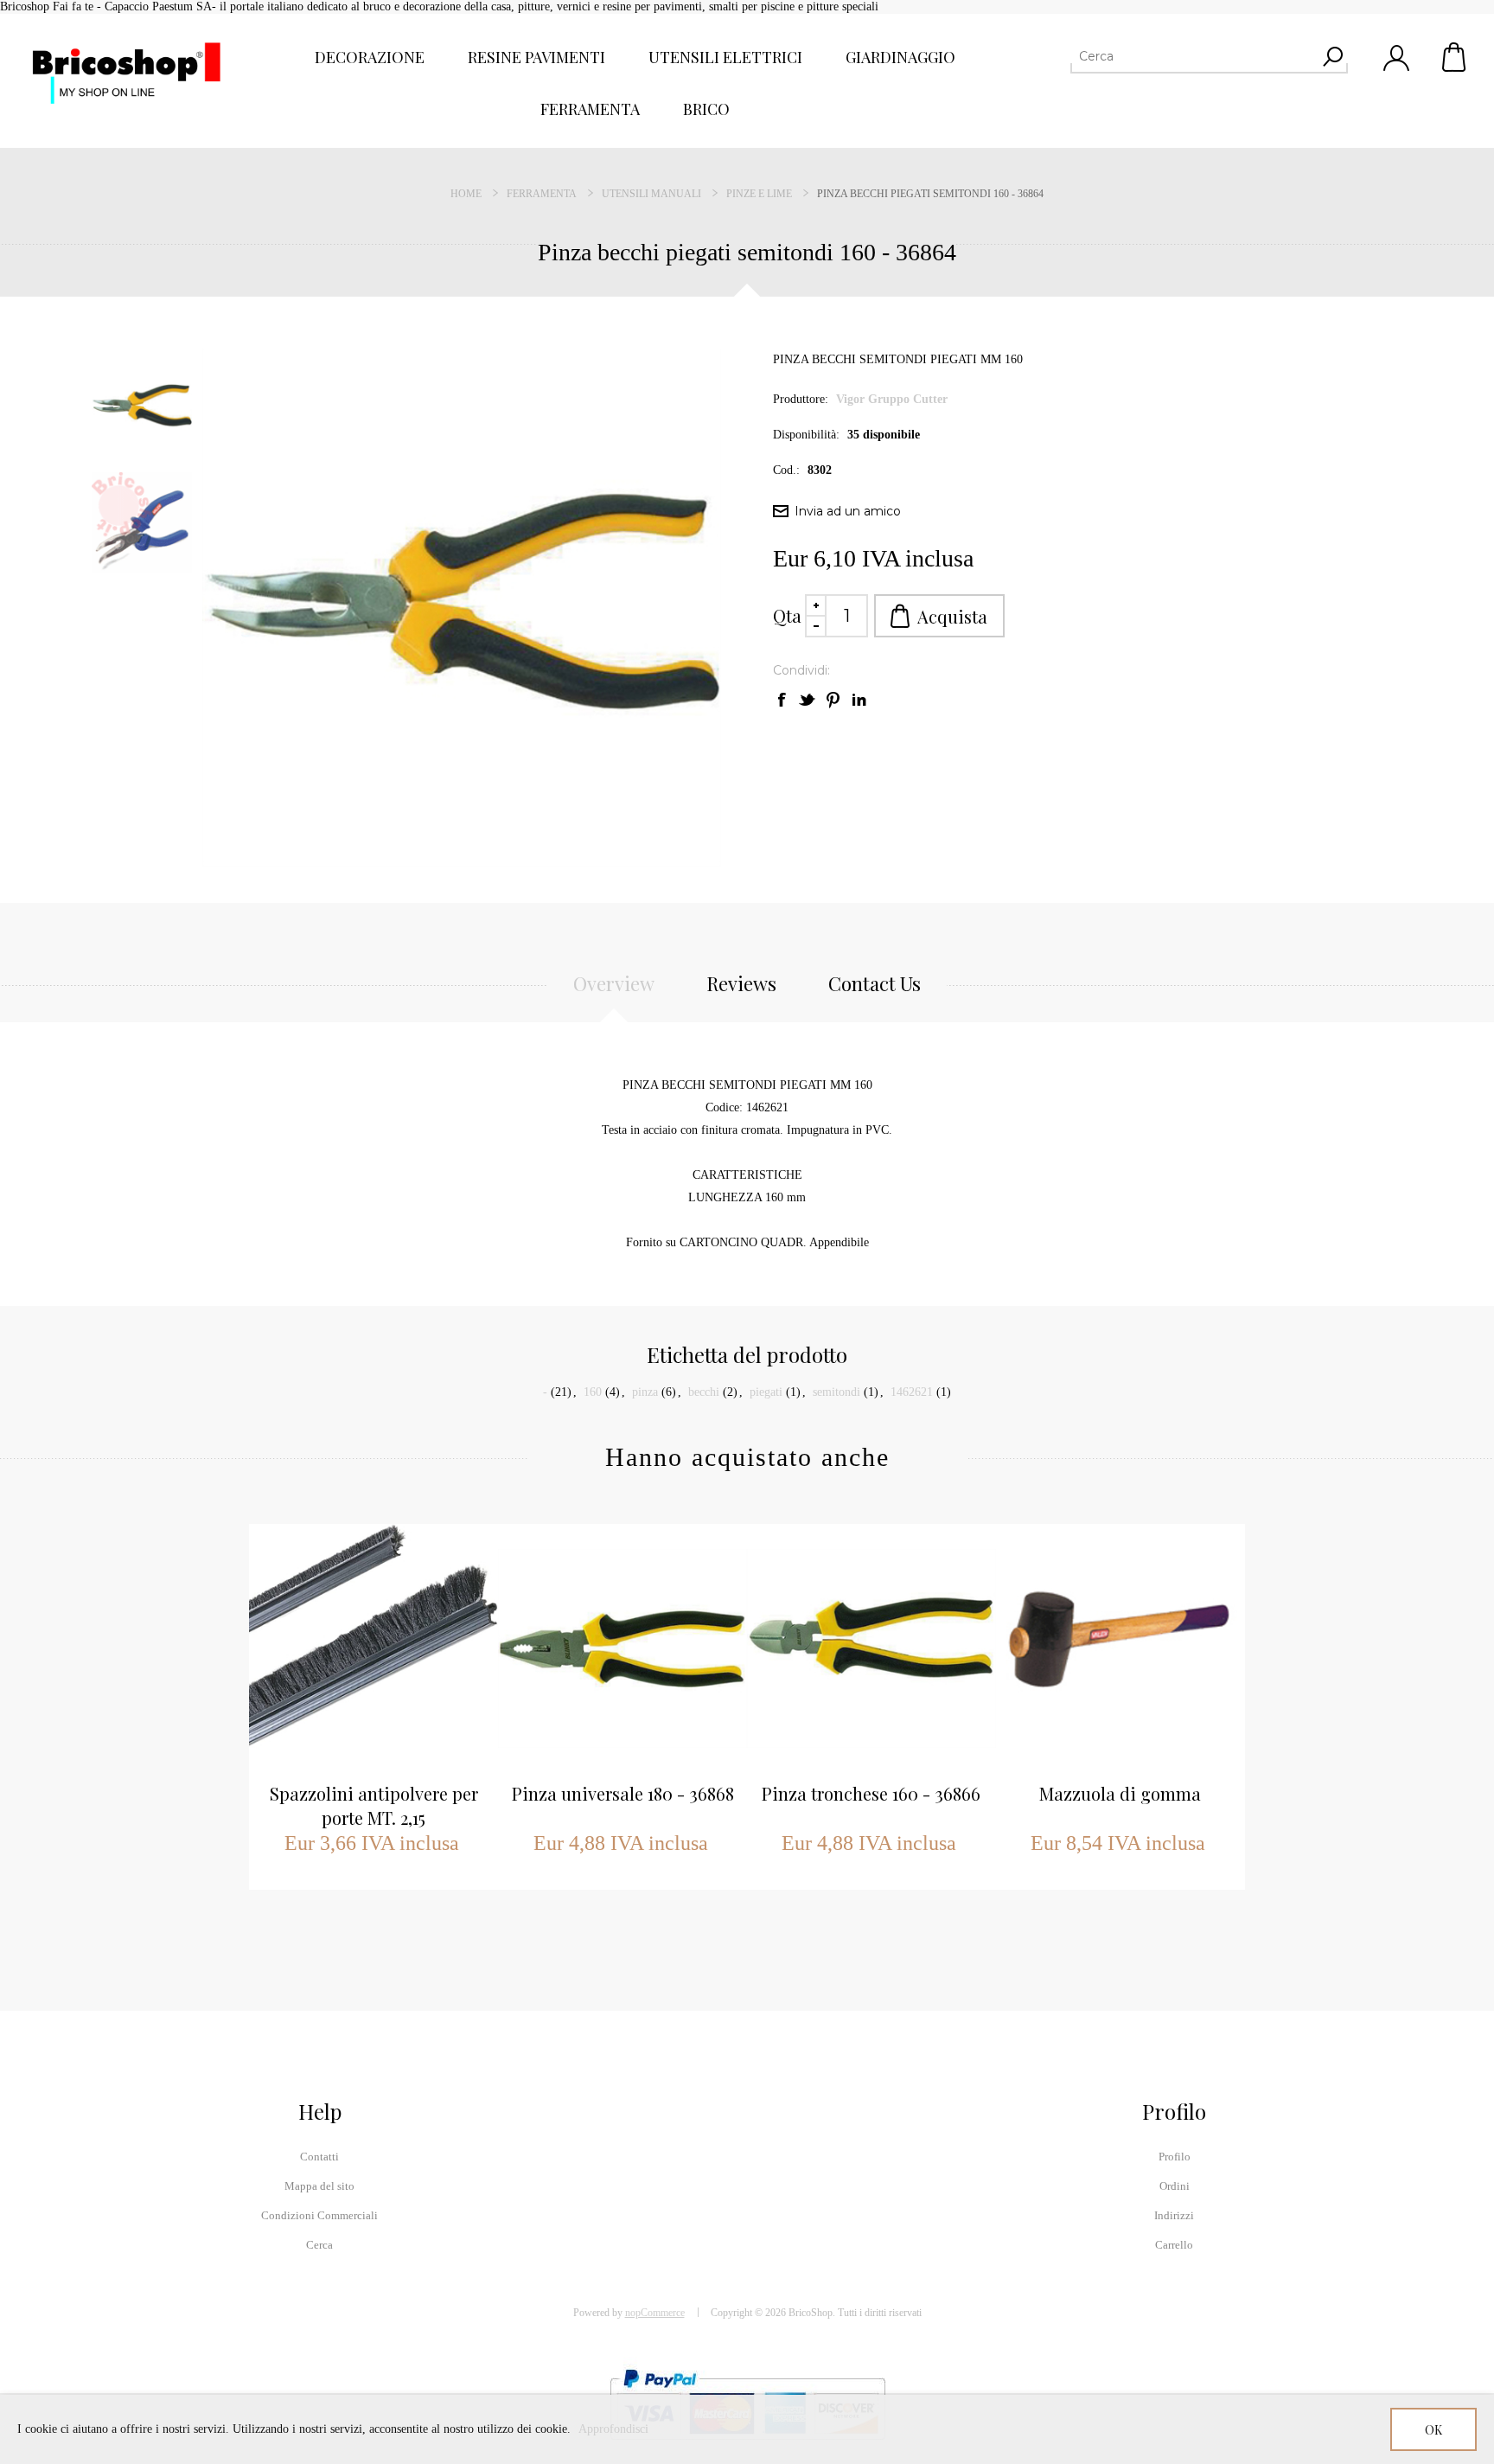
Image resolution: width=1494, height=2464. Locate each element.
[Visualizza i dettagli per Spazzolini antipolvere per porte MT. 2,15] (373, 1648)
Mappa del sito (319, 2186)
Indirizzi (1174, 2215)
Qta (787, 615)
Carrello (1455, 57)
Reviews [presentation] (741, 983)
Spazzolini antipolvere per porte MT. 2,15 (374, 1805)
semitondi (836, 1392)
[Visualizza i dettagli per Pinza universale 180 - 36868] (622, 1648)
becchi (704, 1392)
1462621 (912, 1392)
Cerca (319, 2245)
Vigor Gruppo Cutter (892, 399)
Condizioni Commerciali (319, 2215)
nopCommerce (655, 2313)
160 (593, 1392)
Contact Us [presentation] (875, 983)
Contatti (319, 2157)
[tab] (614, 993)
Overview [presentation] (614, 983)
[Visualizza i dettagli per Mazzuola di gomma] (1120, 1648)
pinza (645, 1392)
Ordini (1175, 2186)
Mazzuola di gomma (1120, 1793)
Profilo (1175, 2157)
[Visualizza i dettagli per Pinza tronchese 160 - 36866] (871, 1648)
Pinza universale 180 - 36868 (623, 1793)
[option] (146, 406)
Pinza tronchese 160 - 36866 (871, 1793)
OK (1433, 2430)
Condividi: (801, 670)
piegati (766, 1392)
